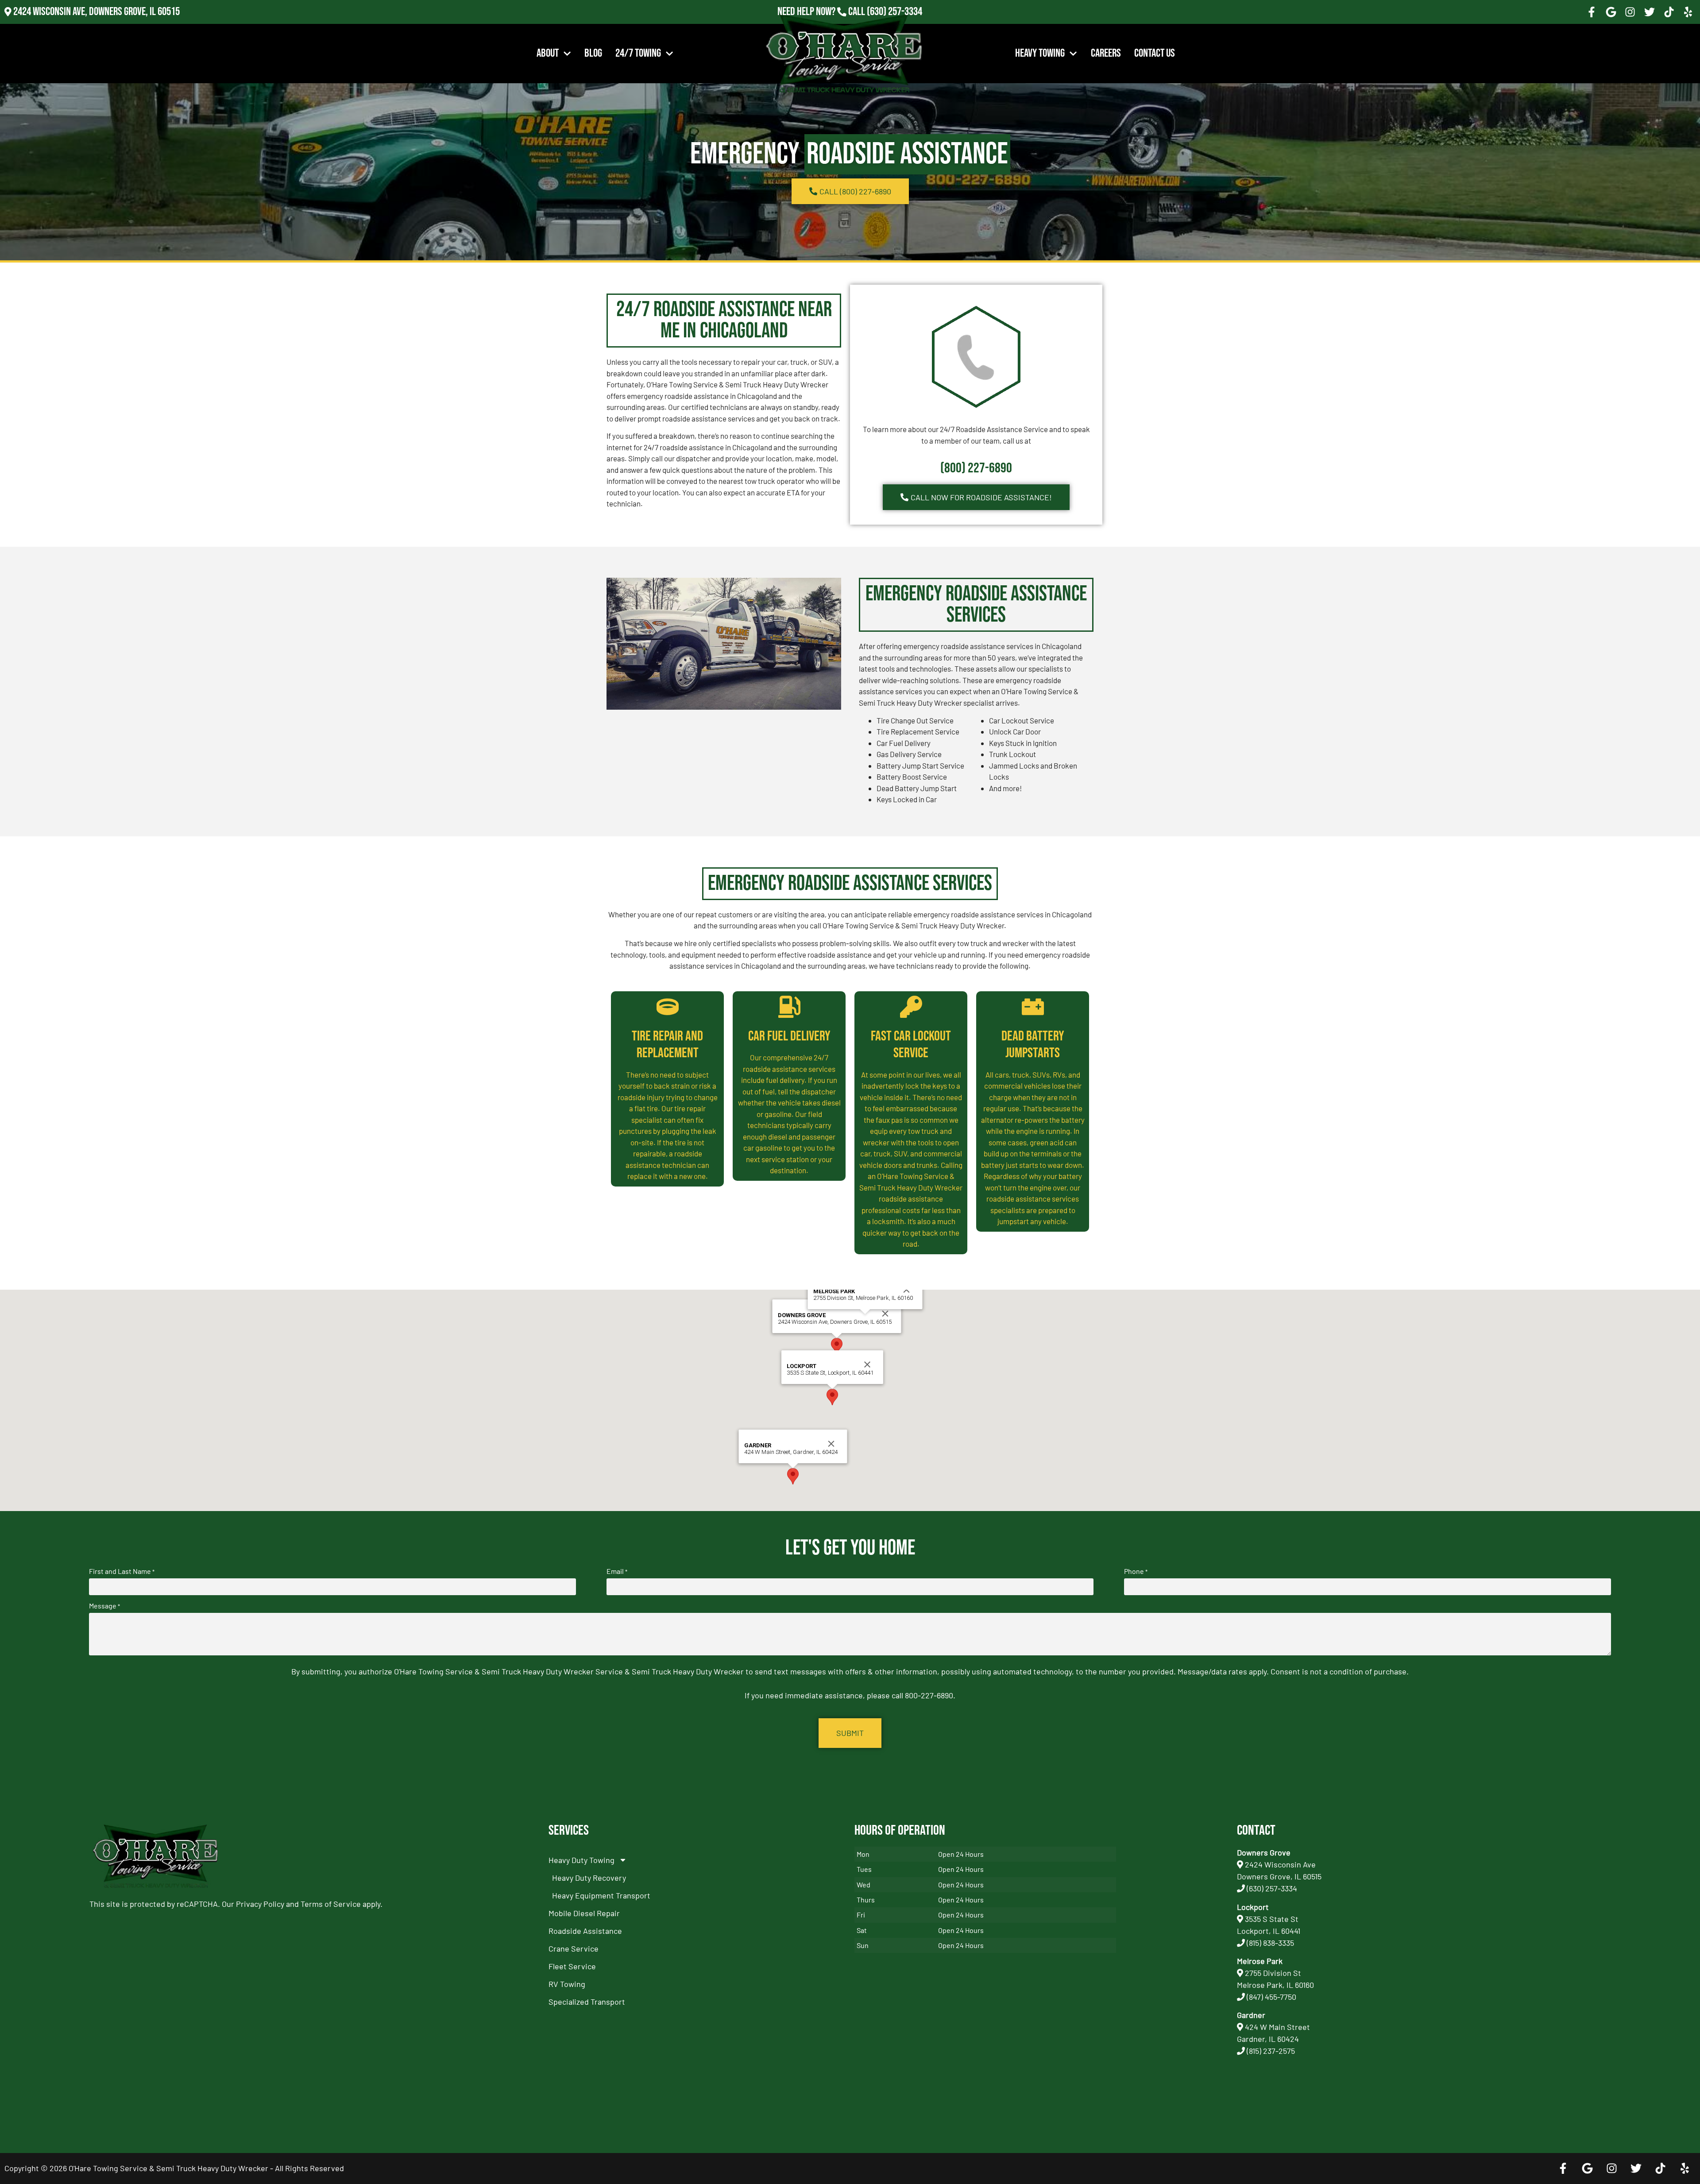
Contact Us (1155, 53)
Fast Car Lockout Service (911, 1045)
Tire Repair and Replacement (667, 1045)
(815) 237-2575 (894, 24)
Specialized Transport (587, 2002)
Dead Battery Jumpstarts (1033, 1045)
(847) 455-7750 (1271, 1997)
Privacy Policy (260, 1904)
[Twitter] (1650, 12)
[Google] (1611, 12)
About (548, 53)
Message (104, 1606)
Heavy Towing (1040, 53)
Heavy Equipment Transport (601, 1895)
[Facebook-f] (1592, 12)
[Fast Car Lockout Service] (911, 1007)
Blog (593, 53)
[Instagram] (1630, 12)
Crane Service (574, 1948)
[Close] (885, 1314)
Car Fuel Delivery (789, 1036)
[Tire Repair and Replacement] (668, 1007)
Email (617, 1571)
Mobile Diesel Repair (584, 1913)
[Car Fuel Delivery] (789, 1007)
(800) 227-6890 (976, 468)
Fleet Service (572, 1966)
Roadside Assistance (585, 1931)
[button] (837, 1346)
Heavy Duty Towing (581, 1860)
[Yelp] (1688, 12)
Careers (1106, 53)
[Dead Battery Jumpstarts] (1033, 1007)
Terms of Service (331, 1904)
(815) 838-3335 (1270, 1943)
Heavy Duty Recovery (589, 1878)
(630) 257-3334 (894, 12)
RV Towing (567, 1984)
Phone (1136, 1571)
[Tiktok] (1669, 12)
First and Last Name (122, 1571)
